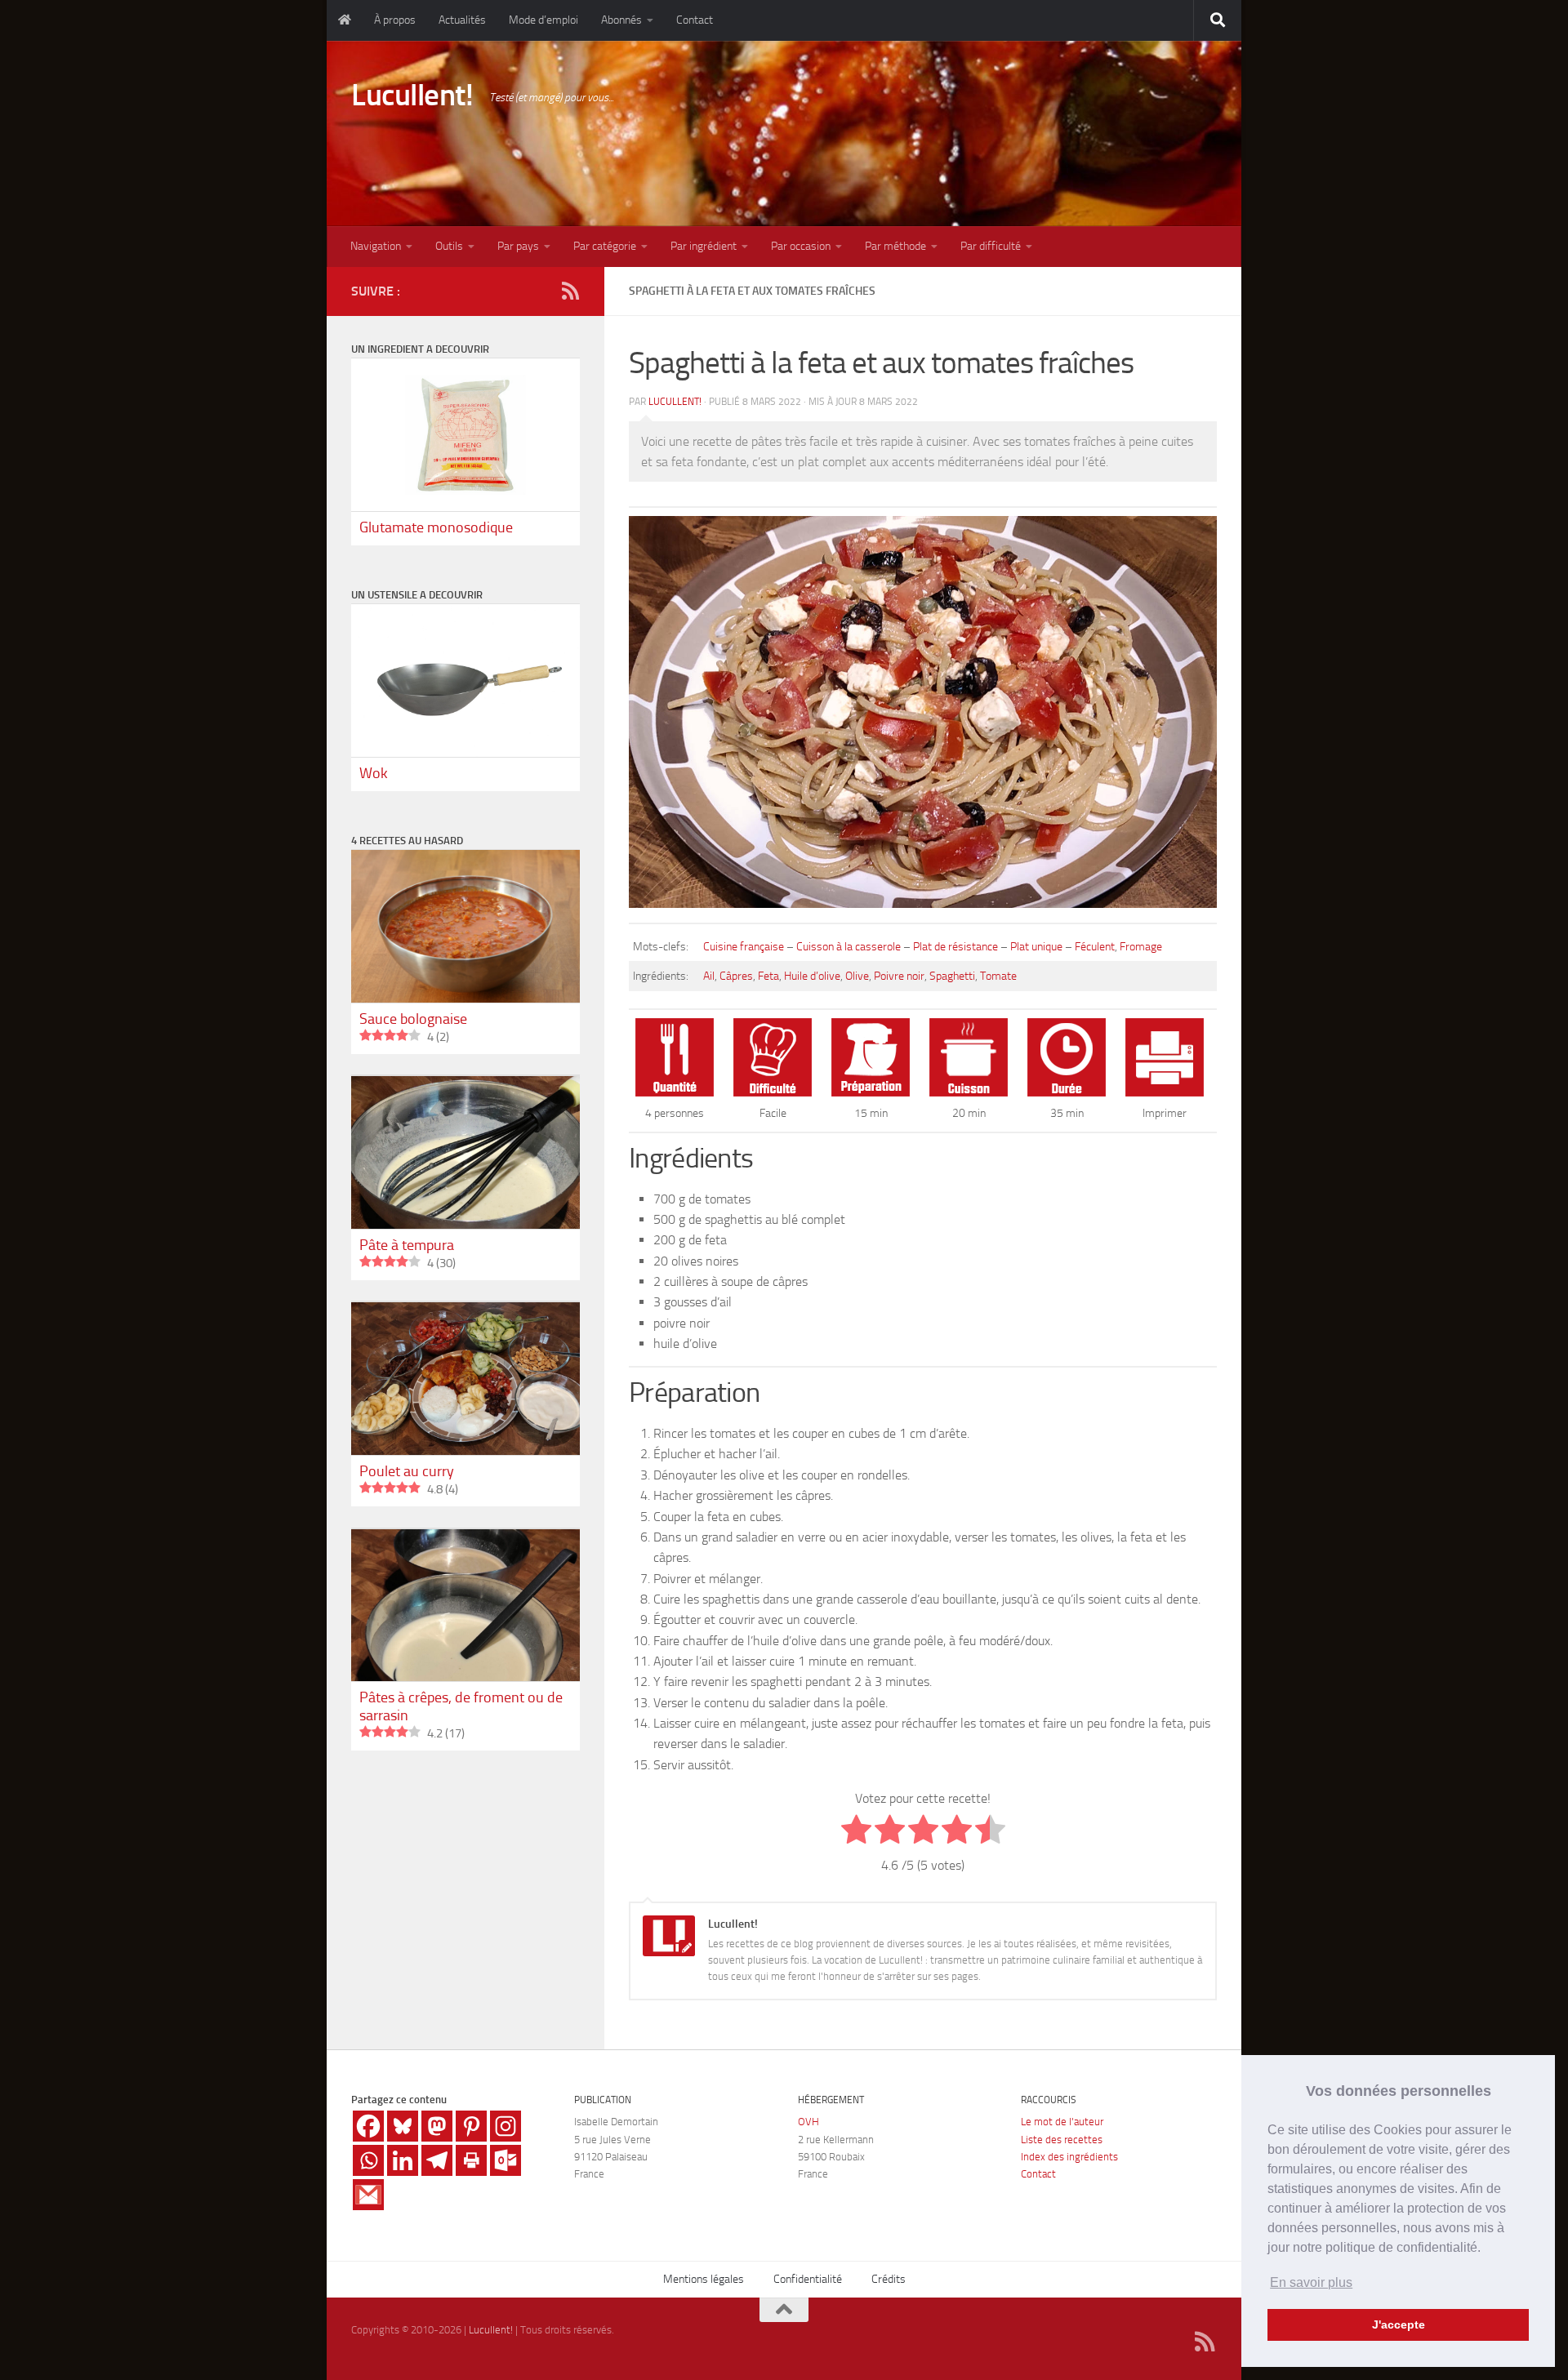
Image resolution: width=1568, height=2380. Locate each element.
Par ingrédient (704, 246)
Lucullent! (412, 95)
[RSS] (570, 291)
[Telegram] (437, 2160)
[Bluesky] (403, 2126)
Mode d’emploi (543, 20)
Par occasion (801, 246)
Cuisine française (744, 947)
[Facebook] (368, 2126)
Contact (695, 20)
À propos (395, 20)
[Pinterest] (471, 2126)
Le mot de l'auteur (1062, 2122)
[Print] (471, 2160)
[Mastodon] (437, 2126)
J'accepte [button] (1399, 2324)
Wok (374, 773)
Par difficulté (991, 246)
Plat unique (1036, 947)
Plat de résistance (955, 947)
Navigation (376, 246)
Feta (768, 976)
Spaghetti (952, 976)
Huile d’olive (812, 976)
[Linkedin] (403, 2160)
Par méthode (895, 246)
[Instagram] (506, 2126)
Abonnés (621, 20)
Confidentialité (808, 2279)
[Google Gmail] (368, 2195)
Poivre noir (899, 976)
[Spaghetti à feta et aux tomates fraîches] (923, 910)
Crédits (889, 2279)
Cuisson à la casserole (849, 947)
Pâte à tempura (407, 1245)
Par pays (518, 246)
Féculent (1095, 947)
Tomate (998, 976)
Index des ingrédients (1069, 2157)
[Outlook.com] (506, 2160)
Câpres (736, 976)
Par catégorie (605, 246)
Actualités (462, 20)
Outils (449, 246)
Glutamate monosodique (436, 527)
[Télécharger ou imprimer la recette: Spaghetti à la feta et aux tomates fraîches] (1165, 1092)
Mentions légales (704, 2279)
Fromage (1141, 947)
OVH (808, 2122)
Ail (709, 976)
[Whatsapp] (368, 2160)
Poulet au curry (407, 1471)
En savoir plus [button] (1311, 2282)
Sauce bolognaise (413, 1019)
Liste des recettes (1062, 2140)
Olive (857, 976)
